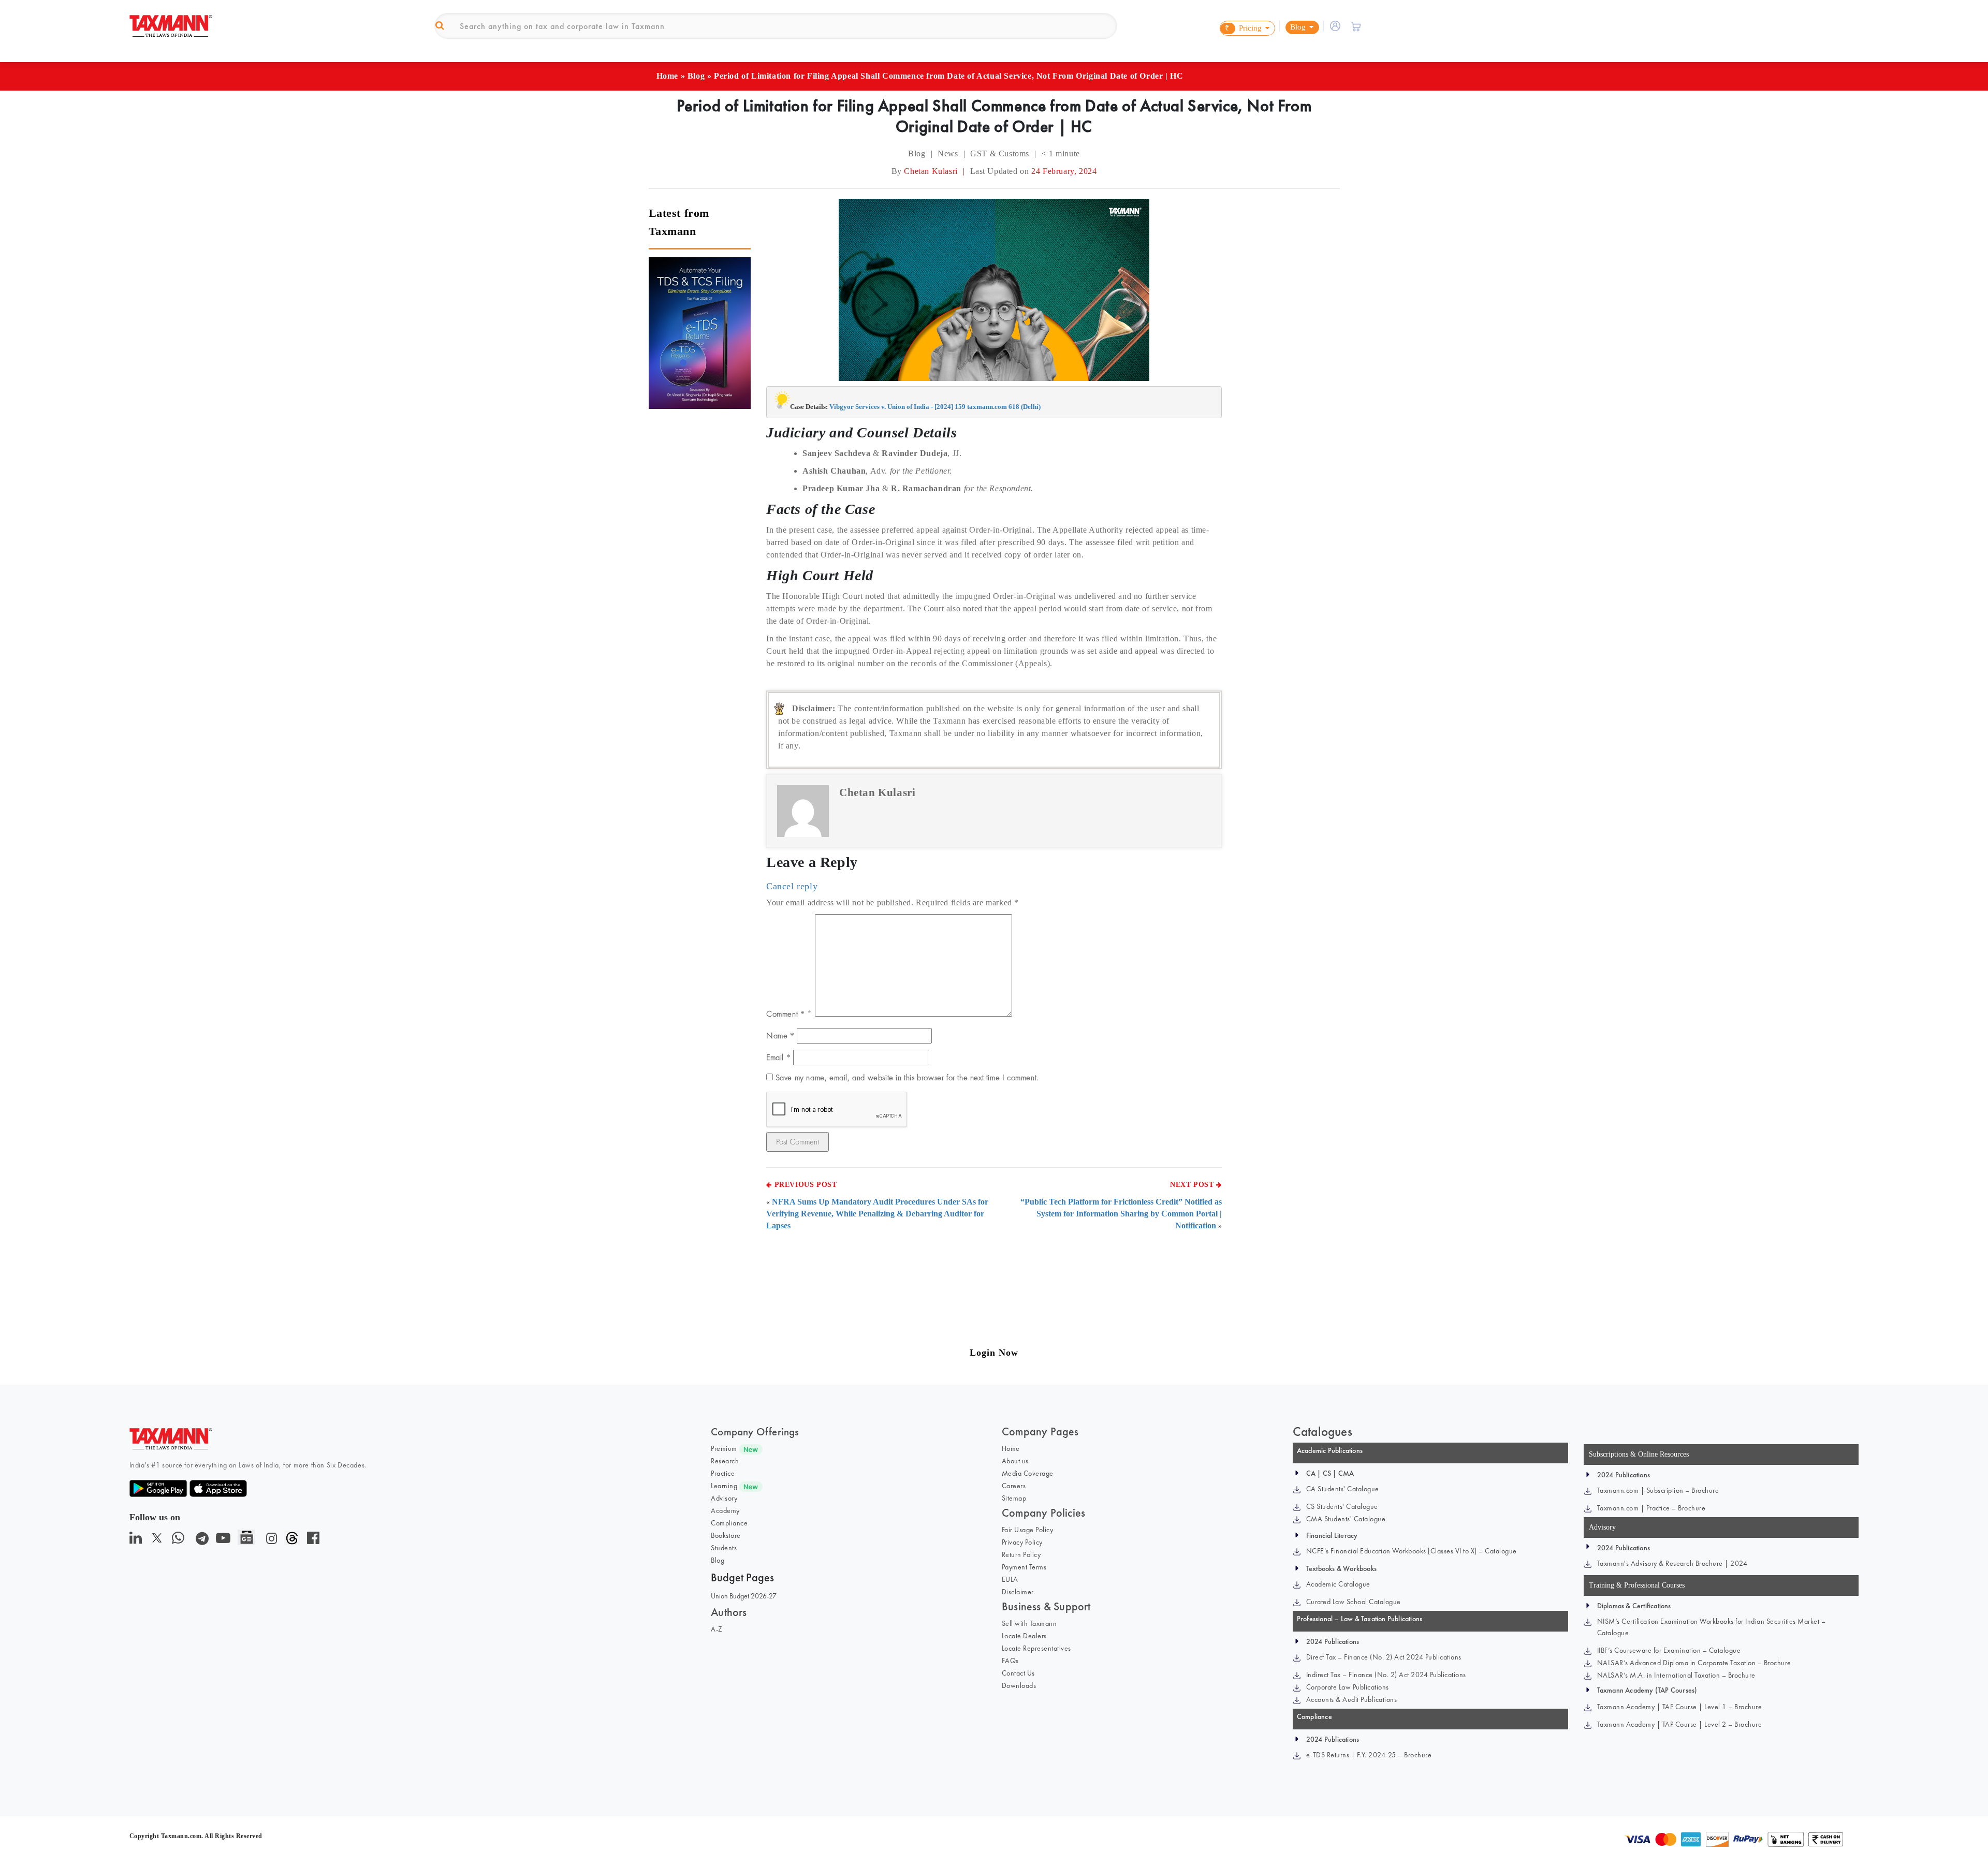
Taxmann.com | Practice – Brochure (1651, 1508)
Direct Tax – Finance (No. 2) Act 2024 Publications (1384, 1657)
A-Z (717, 1629)
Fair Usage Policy (1028, 1530)
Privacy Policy (1022, 1542)
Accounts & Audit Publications (1352, 1699)
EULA (1010, 1579)
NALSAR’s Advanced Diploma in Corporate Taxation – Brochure (1694, 1663)
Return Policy (1021, 1554)
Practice (723, 1473)
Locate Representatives (1036, 1648)
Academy (725, 1510)
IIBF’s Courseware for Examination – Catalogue (1669, 1650)
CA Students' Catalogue (1343, 1489)
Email (778, 1057)
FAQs (1010, 1661)
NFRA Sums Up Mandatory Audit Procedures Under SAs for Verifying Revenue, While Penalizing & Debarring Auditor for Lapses (877, 1214)
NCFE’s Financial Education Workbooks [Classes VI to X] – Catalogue (1412, 1551)
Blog (696, 76)
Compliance (729, 1523)
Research (725, 1461)
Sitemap (1014, 1498)
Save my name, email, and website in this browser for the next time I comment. (907, 1077)
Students (724, 1548)
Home (667, 76)
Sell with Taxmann (1029, 1623)
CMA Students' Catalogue (1346, 1519)
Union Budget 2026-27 (744, 1596)
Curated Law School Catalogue (1354, 1602)
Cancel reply (792, 886)
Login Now (994, 1353)
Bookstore (726, 1535)
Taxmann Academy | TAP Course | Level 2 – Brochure (1680, 1724)
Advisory (724, 1498)
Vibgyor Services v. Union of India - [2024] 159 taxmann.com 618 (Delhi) (935, 407)
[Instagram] (269, 1541)
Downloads (1019, 1685)
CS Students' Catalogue (1342, 1506)
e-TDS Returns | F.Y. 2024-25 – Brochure (1369, 1755)
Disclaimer (1018, 1592)
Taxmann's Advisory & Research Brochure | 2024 (1672, 1563)
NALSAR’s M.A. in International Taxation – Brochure (1676, 1675)
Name (780, 1036)
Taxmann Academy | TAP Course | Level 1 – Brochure (1680, 1707)
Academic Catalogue (1338, 1584)
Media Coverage (1028, 1473)
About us (1015, 1461)
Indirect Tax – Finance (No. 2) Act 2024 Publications (1386, 1675)
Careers (1014, 1486)
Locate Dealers (1024, 1636)
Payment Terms (1024, 1567)
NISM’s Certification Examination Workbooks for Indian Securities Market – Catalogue (1712, 1627)
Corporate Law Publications (1348, 1687)
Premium (724, 1448)
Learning (724, 1486)
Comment (785, 1014)
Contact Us (1018, 1673)
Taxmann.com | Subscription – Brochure (1658, 1490)
